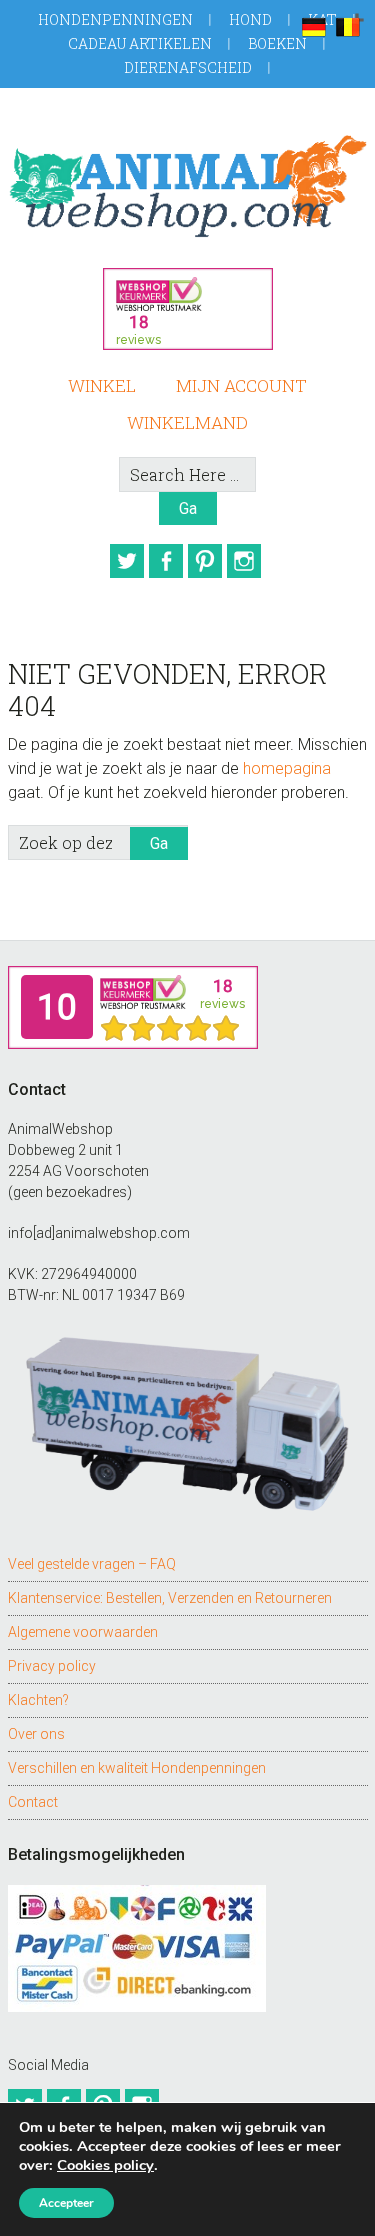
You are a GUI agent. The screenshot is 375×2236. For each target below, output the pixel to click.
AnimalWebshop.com (188, 185)
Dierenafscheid (188, 67)
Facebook (166, 561)
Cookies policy (105, 2165)
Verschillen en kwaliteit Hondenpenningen (137, 1768)
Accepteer (66, 2203)
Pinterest (205, 561)
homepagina (287, 768)
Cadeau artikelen (140, 43)
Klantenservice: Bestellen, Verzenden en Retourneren (170, 1598)
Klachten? (38, 1700)
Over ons (36, 1734)
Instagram (244, 561)
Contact (33, 1802)
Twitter (127, 561)
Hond (250, 19)
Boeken (277, 43)
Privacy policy (52, 1666)
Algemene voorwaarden (83, 1632)
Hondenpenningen (115, 19)
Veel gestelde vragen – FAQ (92, 1564)
